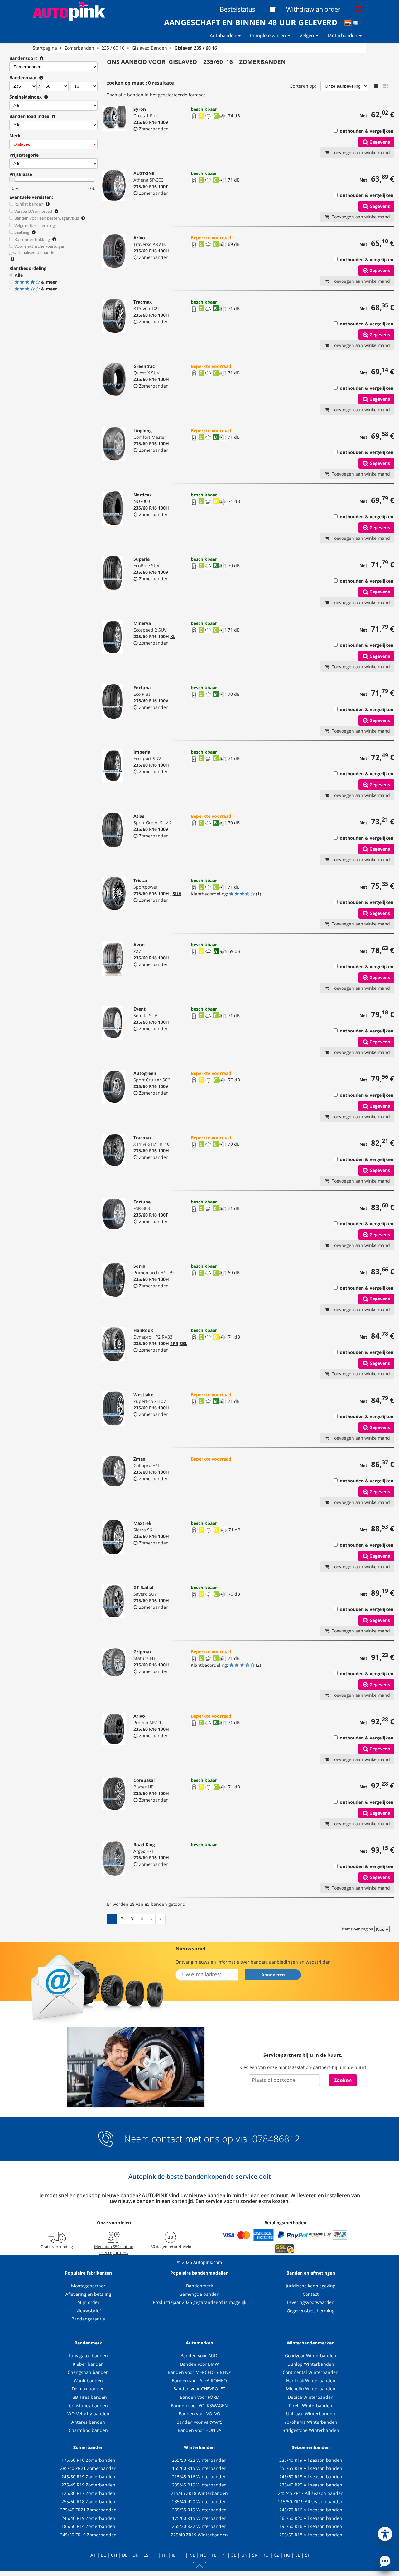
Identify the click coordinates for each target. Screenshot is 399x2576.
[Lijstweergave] (376, 86)
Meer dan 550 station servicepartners (114, 2249)
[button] (385, 2533)
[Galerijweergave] (386, 86)
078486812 (275, 2139)
